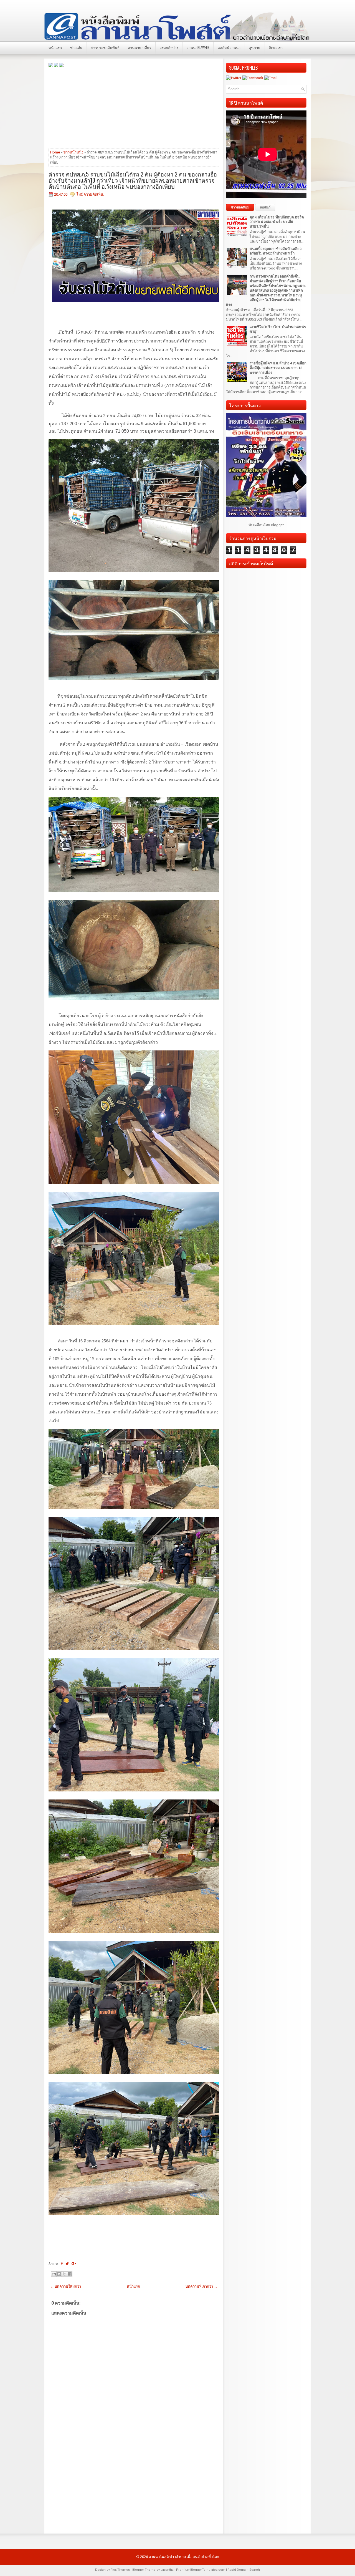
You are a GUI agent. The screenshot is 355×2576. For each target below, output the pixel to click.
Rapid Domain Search (244, 2570)
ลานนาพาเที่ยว (140, 47)
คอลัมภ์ (265, 207)
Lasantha (167, 2570)
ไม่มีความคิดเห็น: (90, 194)
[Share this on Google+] (74, 2264)
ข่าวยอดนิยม (240, 207)
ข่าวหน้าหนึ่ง (73, 152)
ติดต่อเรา (276, 47)
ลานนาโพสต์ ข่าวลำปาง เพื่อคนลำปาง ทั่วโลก (184, 2557)
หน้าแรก (55, 47)
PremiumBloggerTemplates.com (201, 2570)
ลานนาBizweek (198, 47)
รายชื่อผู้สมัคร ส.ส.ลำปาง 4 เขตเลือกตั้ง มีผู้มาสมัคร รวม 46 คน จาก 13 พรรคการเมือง (278, 368)
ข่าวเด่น (76, 47)
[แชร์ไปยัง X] (64, 2274)
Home (55, 152)
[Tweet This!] (67, 2264)
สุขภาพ (255, 47)
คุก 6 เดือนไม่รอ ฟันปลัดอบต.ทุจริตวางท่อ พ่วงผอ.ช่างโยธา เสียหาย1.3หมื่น (277, 222)
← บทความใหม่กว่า (66, 2286)
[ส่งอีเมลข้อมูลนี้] (54, 2274)
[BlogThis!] (59, 2274)
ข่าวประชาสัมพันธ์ (105, 47)
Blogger (277, 525)
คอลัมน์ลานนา (229, 47)
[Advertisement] (134, 107)
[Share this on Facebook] (62, 2264)
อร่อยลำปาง (169, 47)
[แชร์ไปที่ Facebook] (70, 2274)
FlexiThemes (120, 2570)
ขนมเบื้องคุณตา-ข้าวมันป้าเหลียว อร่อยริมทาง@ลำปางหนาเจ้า (276, 251)
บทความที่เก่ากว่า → (201, 2286)
